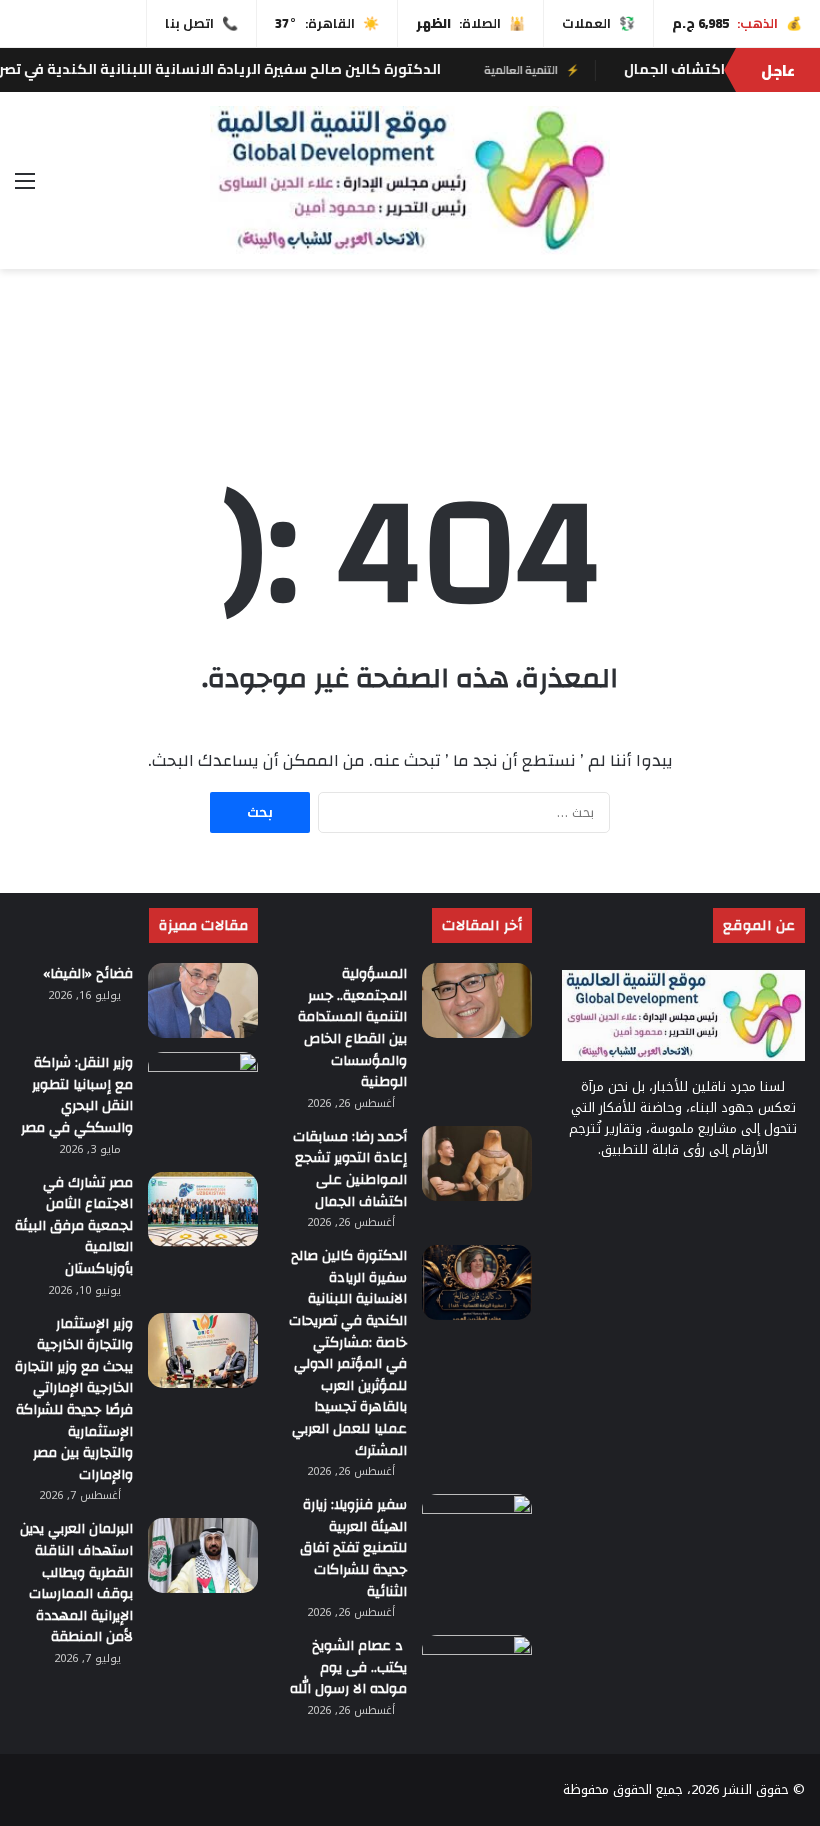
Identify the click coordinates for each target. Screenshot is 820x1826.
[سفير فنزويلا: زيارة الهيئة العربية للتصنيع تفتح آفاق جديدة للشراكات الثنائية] (477, 1531)
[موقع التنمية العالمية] (410, 180)
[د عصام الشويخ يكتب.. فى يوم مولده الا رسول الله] (477, 1672)
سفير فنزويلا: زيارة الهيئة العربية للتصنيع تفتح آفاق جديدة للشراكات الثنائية (353, 1548)
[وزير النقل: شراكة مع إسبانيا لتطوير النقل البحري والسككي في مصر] (203, 1089)
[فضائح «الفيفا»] (203, 1000)
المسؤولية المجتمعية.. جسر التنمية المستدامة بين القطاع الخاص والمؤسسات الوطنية (352, 1028)
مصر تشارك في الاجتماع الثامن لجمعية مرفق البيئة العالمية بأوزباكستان (74, 1226)
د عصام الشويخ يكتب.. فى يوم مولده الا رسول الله (348, 1667)
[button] (789, 369)
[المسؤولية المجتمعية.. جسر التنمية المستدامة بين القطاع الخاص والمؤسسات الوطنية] (477, 1000)
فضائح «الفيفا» (88, 974)
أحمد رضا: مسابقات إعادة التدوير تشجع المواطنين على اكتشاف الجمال (350, 1169)
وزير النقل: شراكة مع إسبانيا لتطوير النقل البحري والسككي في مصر (77, 1095)
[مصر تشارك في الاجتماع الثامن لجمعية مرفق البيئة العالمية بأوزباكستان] (203, 1209)
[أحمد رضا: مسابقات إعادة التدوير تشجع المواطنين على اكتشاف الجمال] (477, 1163)
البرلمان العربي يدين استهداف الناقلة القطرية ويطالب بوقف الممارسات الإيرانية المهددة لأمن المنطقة (76, 1583)
